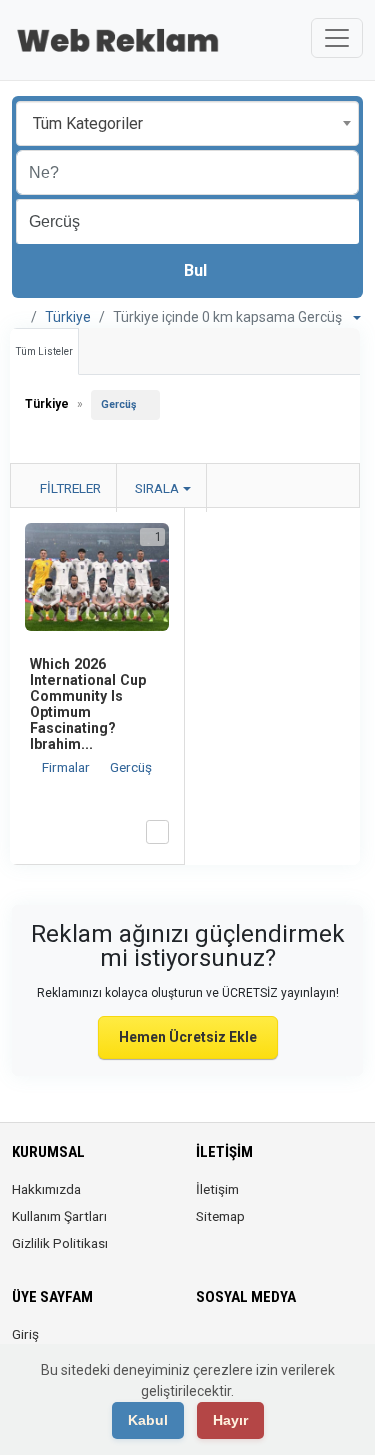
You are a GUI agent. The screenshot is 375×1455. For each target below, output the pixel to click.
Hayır (230, 1420)
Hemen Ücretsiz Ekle (188, 1037)
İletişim (217, 1189)
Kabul (148, 1420)
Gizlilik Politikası (60, 1243)
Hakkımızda (46, 1189)
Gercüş (118, 404)
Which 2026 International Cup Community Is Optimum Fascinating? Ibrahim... (88, 704)
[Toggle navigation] (337, 38)
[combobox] (187, 123)
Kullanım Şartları (59, 1216)
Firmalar (67, 767)
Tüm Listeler (44, 351)
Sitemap (220, 1216)
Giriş (25, 1334)
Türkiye (68, 317)
